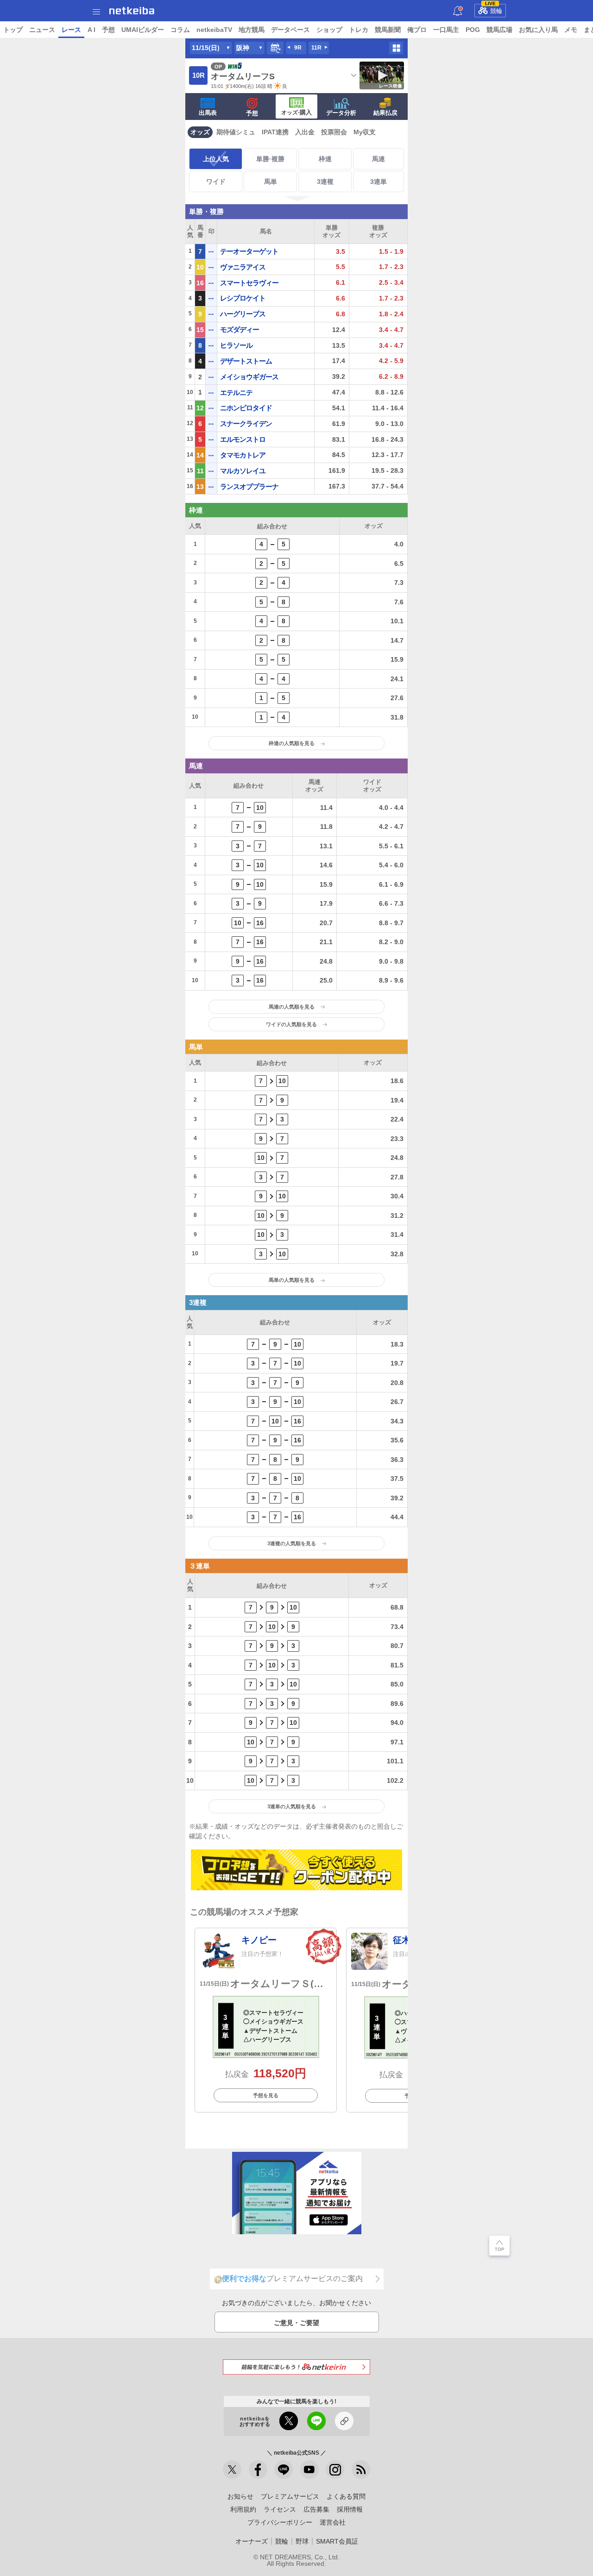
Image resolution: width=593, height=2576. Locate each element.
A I (91, 30)
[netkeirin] (296, 2367)
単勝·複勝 (270, 159)
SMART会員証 (337, 2541)
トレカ (359, 30)
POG (473, 30)
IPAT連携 (275, 132)
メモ (571, 30)
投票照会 (334, 132)
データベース (290, 30)
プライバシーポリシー (280, 2522)
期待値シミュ (236, 132)
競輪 (494, 9)
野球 (302, 2541)
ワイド (216, 182)
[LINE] (284, 2469)
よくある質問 (346, 2496)
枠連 (325, 159)
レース (71, 30)
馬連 (379, 159)
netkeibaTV (214, 30)
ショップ (329, 30)
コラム (180, 30)
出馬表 (208, 113)
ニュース (42, 30)
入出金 (305, 132)
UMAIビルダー (143, 30)
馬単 (271, 182)
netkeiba (132, 11)
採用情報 (350, 2509)
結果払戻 (385, 113)
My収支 (365, 132)
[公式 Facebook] (258, 2469)
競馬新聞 (388, 30)
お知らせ (240, 2496)
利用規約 (243, 2509)
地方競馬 (252, 30)
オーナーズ (252, 2541)
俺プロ (417, 30)
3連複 (325, 182)
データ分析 (341, 113)
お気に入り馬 (538, 30)
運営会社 (333, 2522)
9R (298, 48)
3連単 (379, 182)
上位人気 (216, 159)
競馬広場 (499, 30)
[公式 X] (232, 2469)
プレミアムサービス (290, 2496)
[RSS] (361, 2469)
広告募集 (316, 2509)
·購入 (296, 112)
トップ (13, 30)
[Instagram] (335, 2469)
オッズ (200, 132)
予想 (108, 30)
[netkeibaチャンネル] (309, 2469)
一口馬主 (446, 30)
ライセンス (280, 2509)
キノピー (259, 1940)
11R (316, 48)
